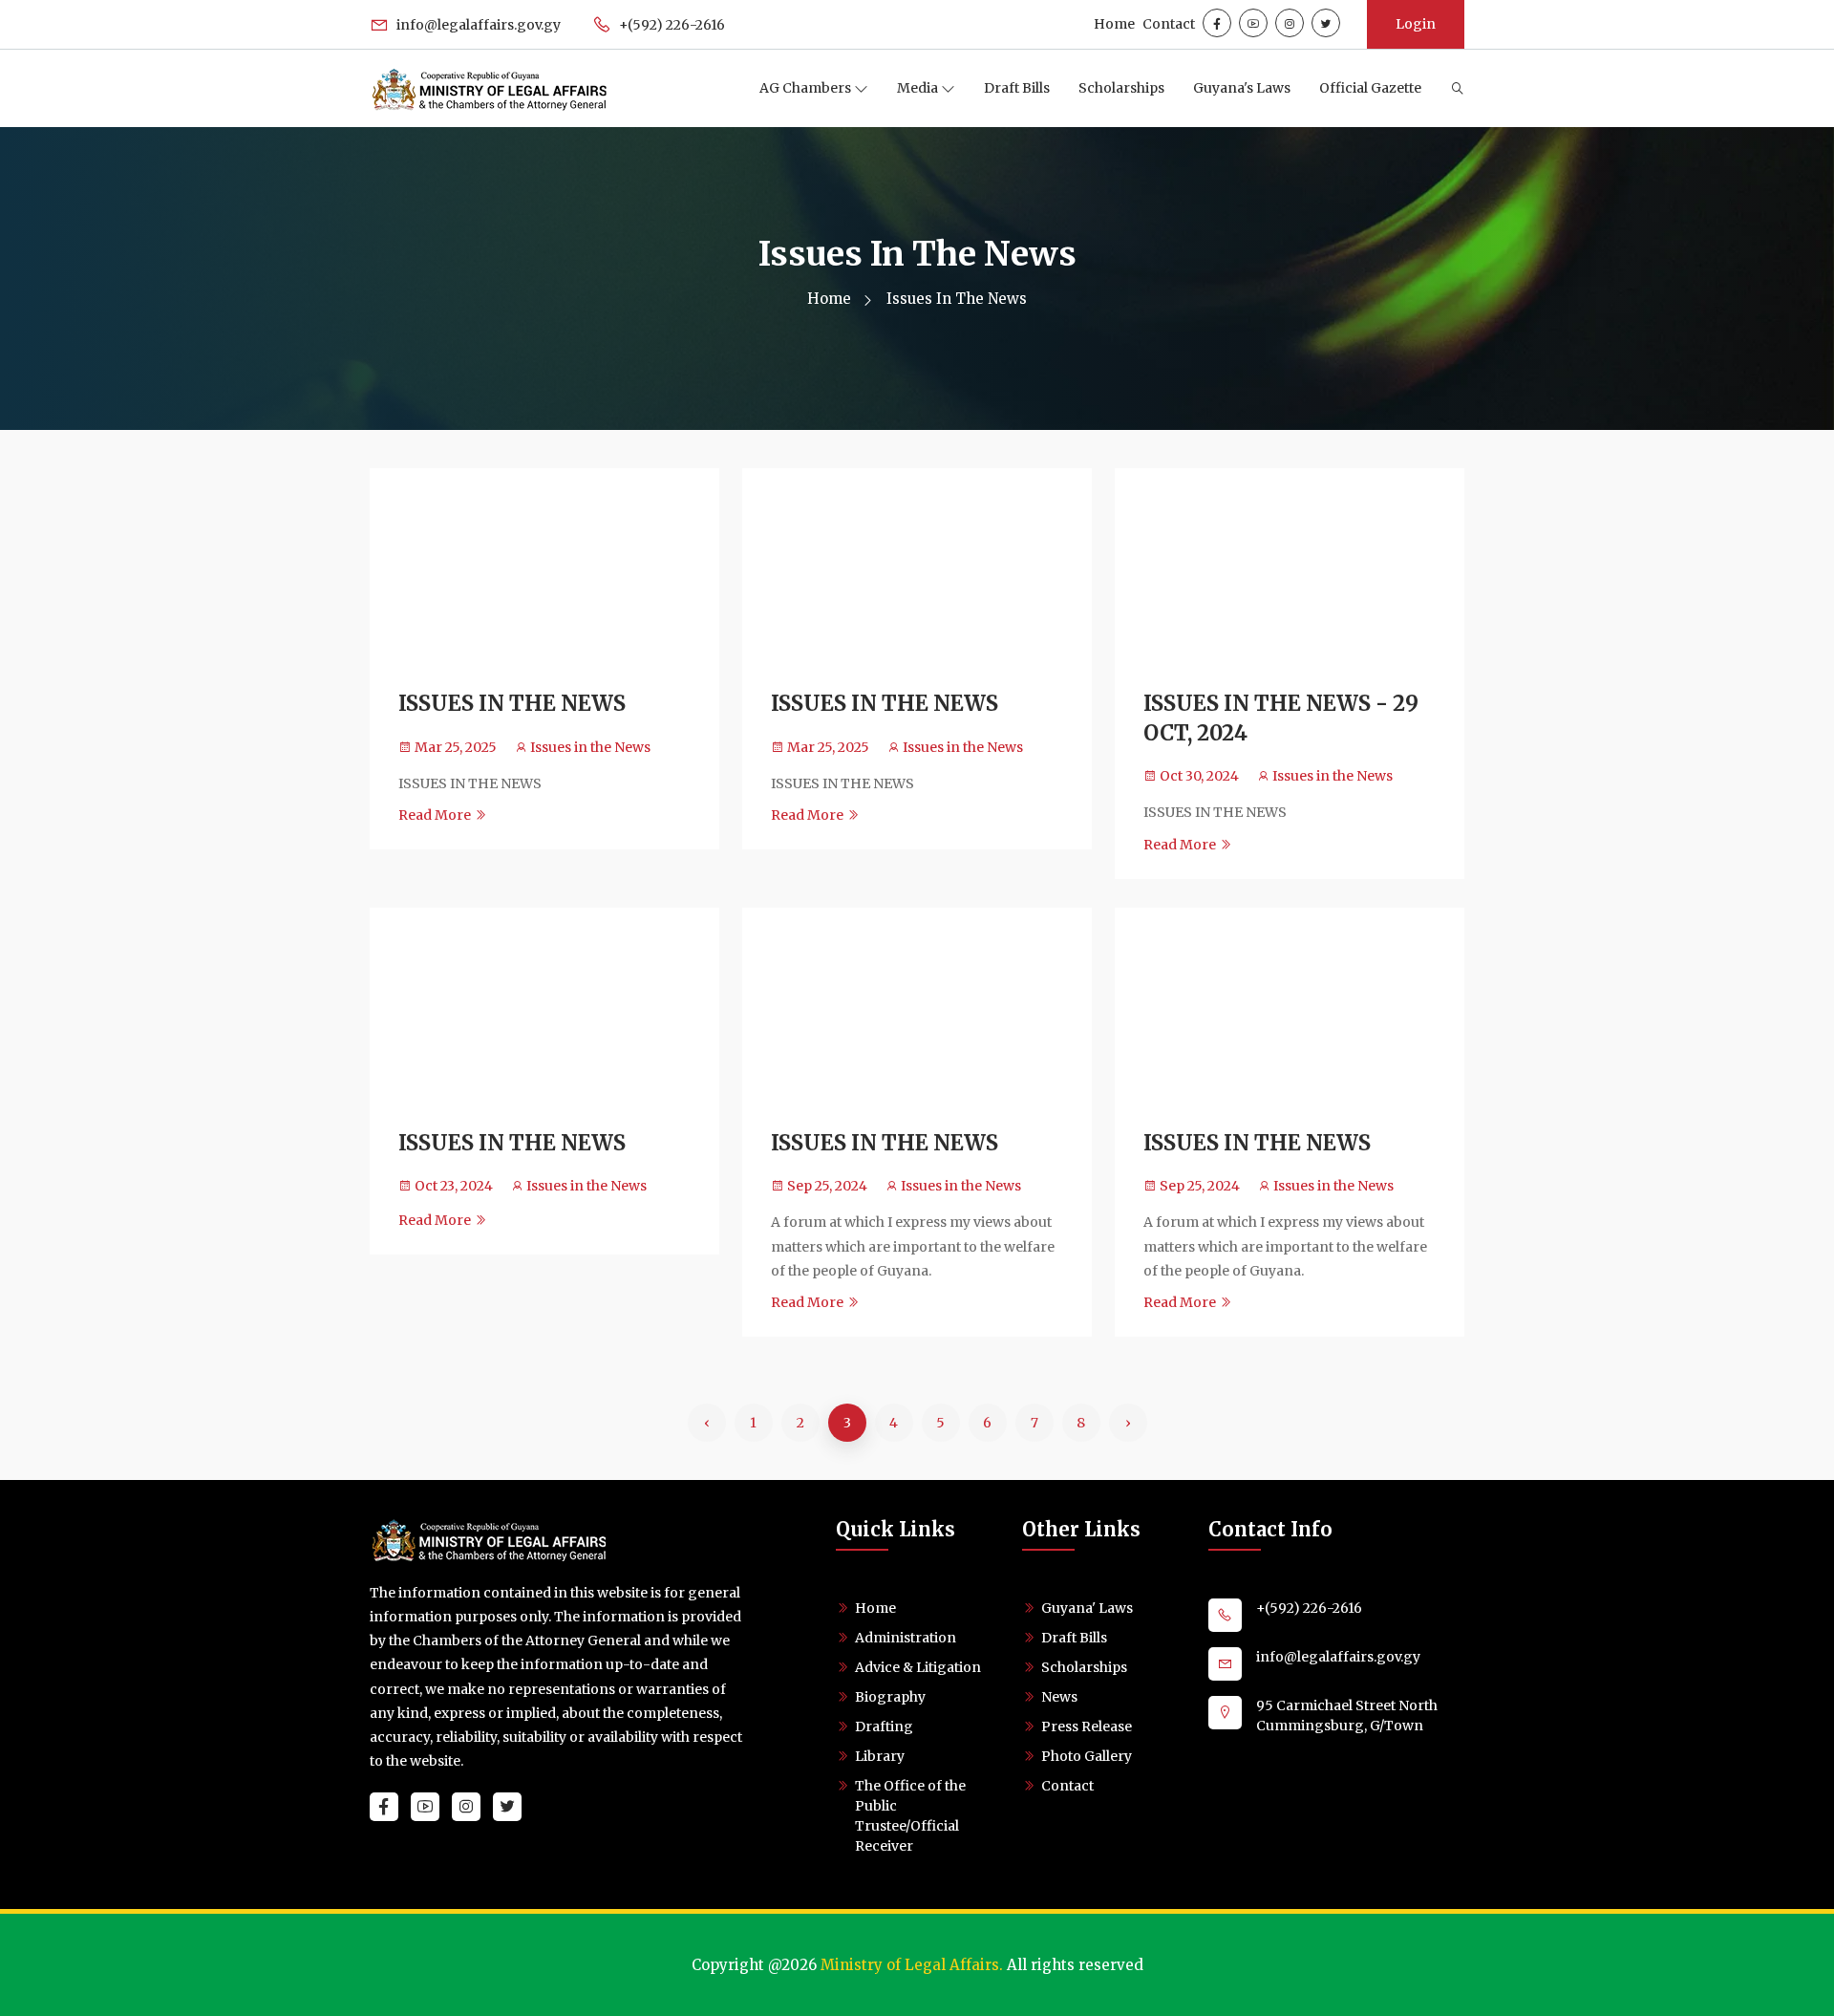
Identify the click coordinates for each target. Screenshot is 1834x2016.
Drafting (884, 1726)
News (1059, 1697)
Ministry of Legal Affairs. (912, 1965)
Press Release (1087, 1726)
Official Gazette (1370, 88)
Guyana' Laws (1087, 1608)
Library (880, 1756)
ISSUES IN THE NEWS (512, 703)
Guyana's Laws (1242, 88)
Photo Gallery (1087, 1756)
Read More (436, 815)
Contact (1169, 24)
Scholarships (1121, 88)
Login (1416, 24)
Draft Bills (1017, 88)
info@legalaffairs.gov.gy (477, 25)
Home (1114, 24)
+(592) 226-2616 (671, 25)
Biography (890, 1697)
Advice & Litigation (918, 1667)
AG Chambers (807, 88)
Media (919, 88)
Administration (906, 1638)
